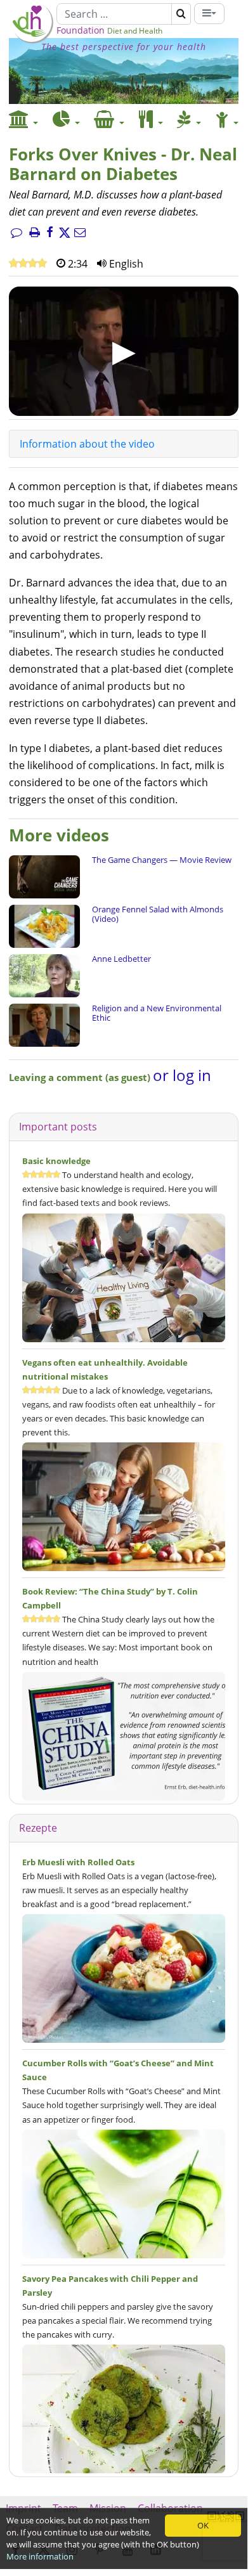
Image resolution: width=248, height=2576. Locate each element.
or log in (182, 1075)
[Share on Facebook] (49, 233)
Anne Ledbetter (121, 959)
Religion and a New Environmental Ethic (157, 1013)
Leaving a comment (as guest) (81, 1077)
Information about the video (87, 444)
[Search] (181, 14)
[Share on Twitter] (65, 233)
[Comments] (16, 233)
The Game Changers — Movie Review (162, 860)
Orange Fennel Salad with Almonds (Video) (158, 914)
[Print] (34, 233)
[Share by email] (80, 233)
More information (40, 2556)
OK (203, 2525)
